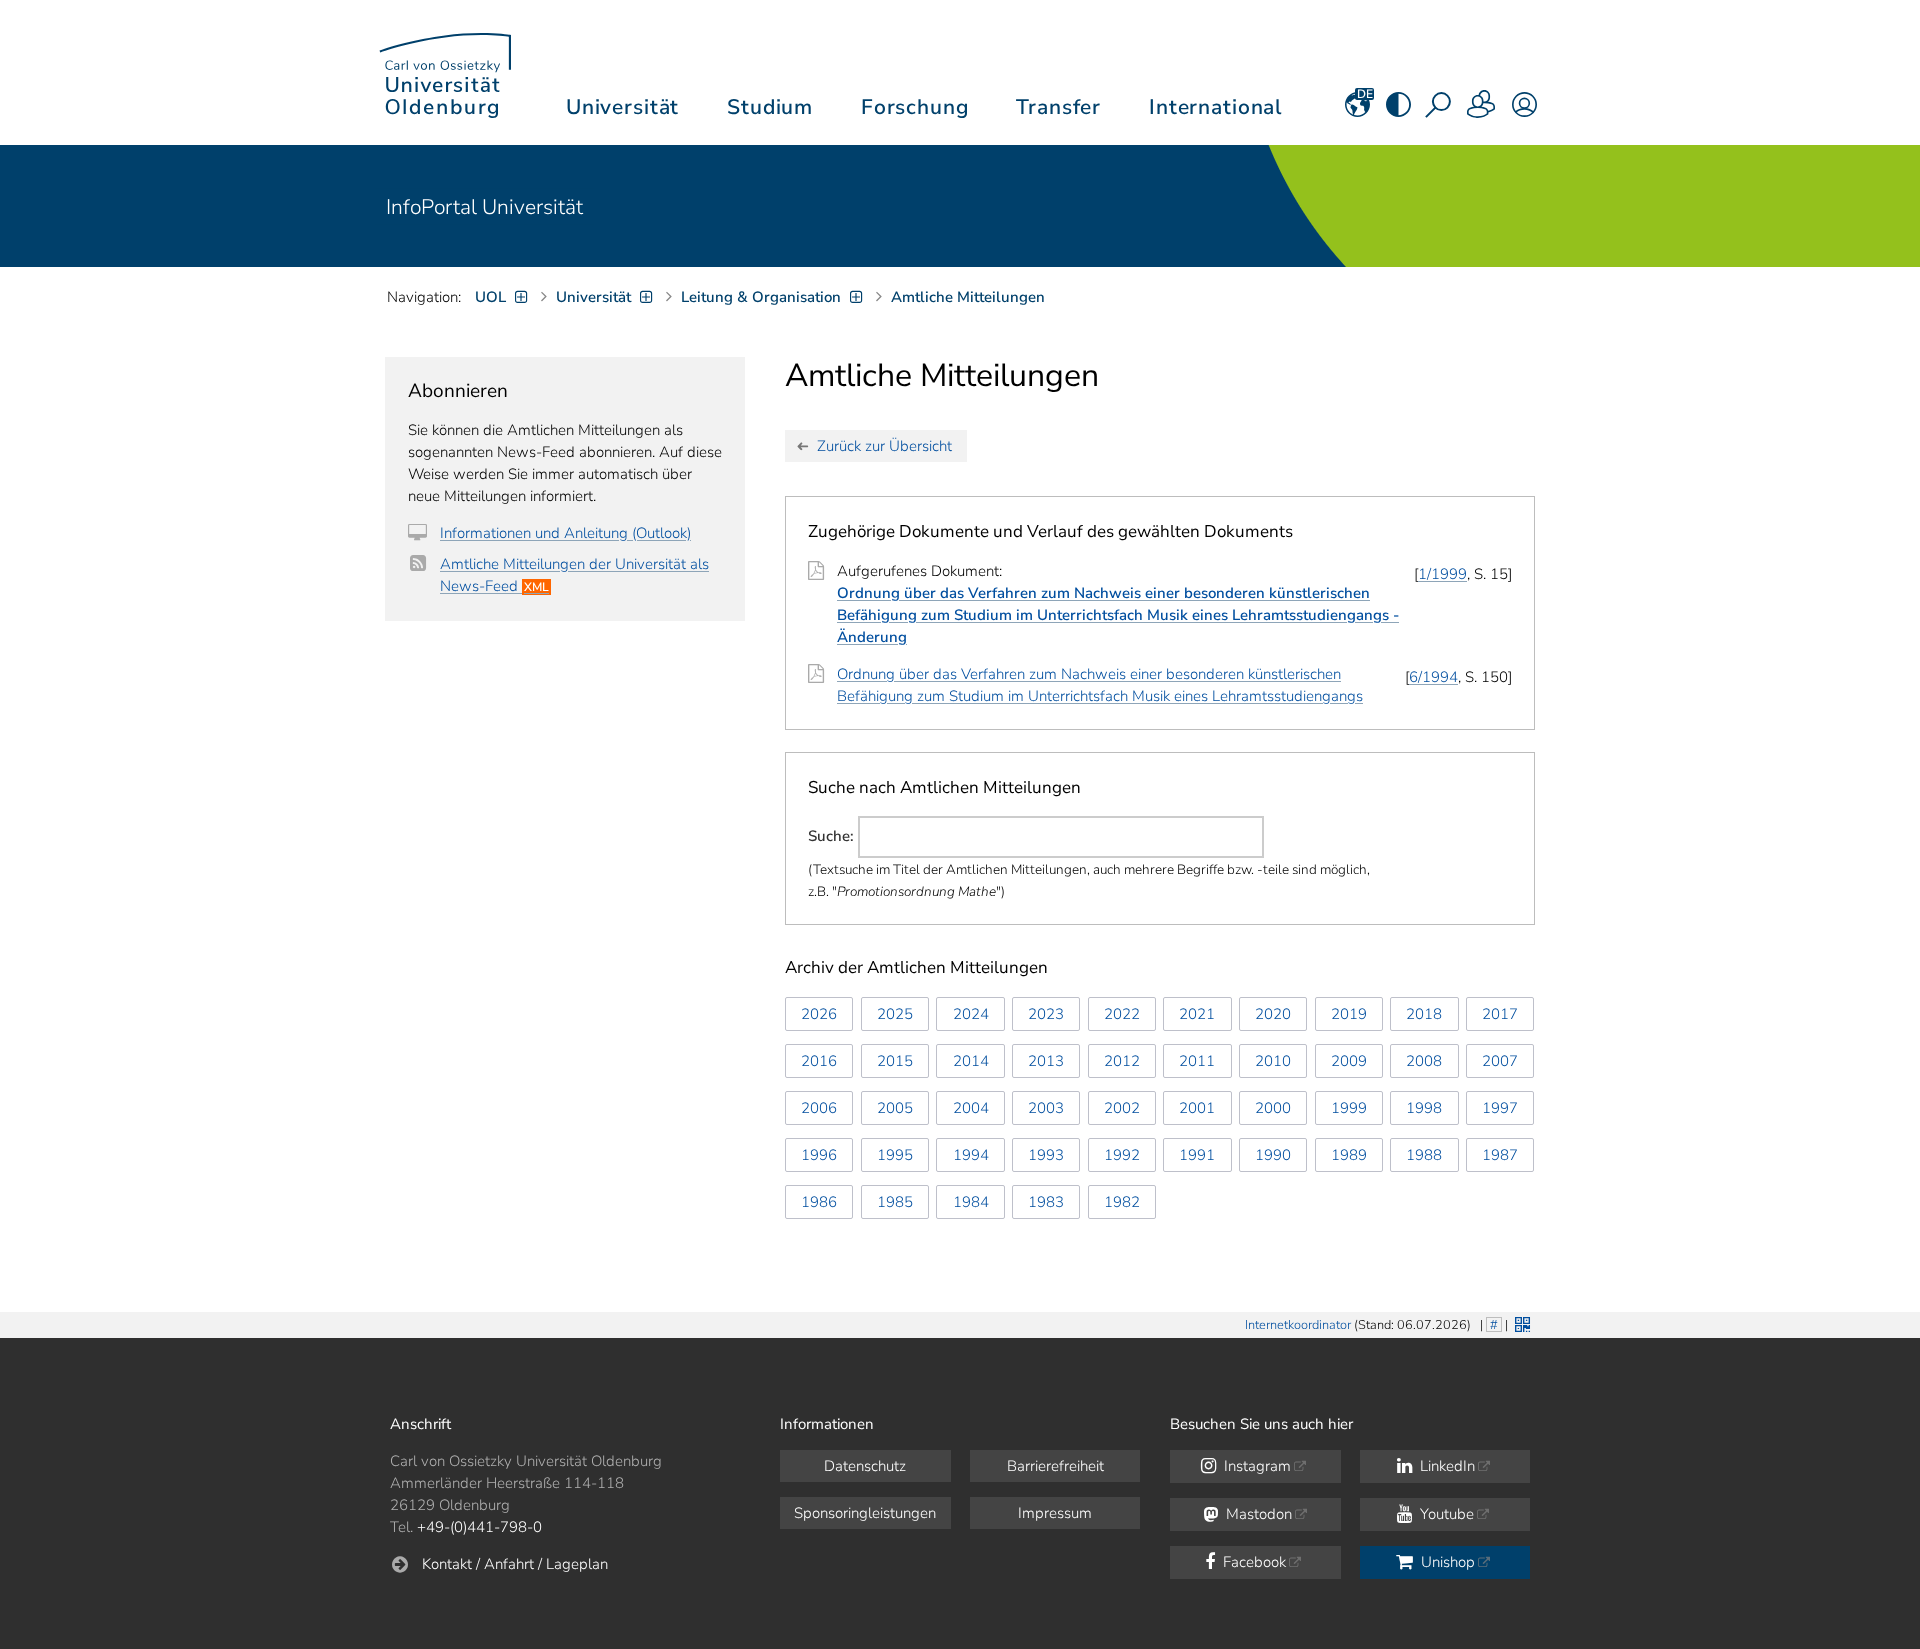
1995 (895, 1155)
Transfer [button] (1058, 107)
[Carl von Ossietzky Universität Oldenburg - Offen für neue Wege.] (445, 72)
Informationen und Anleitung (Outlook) (565, 533)
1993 (1046, 1155)
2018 (1424, 1014)
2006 (819, 1108)
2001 (1197, 1108)
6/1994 (1433, 677)
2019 (1349, 1014)
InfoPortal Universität (484, 207)
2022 (1122, 1014)
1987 (1500, 1155)
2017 (1500, 1014)
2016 (819, 1061)
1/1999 (1442, 574)
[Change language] (1357, 111)
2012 (1122, 1061)
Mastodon (1257, 1514)
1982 (1122, 1202)
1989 (1349, 1155)
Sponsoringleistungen (865, 1513)
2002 (1122, 1108)
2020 (1273, 1014)
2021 (1197, 1014)
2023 (1046, 1014)
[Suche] (1440, 111)
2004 (971, 1108)
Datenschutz (865, 1466)
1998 (1424, 1108)
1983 (1046, 1202)
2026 (819, 1014)
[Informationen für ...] (1482, 111)
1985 (895, 1202)
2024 (971, 1014)
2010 (1273, 1061)
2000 (1273, 1108)
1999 (1349, 1108)
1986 (819, 1202)
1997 (1500, 1108)
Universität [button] (622, 107)
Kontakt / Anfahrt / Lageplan (515, 1564)
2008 (1424, 1061)
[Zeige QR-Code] (1520, 1322)
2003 (1046, 1108)
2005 (895, 1108)
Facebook (1252, 1562)
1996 (819, 1155)
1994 (971, 1155)
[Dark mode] (1398, 111)
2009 (1349, 1061)
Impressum (1055, 1513)
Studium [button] (770, 107)
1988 (1424, 1155)
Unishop (1446, 1562)
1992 (1122, 1155)
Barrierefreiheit (1055, 1466)
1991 (1197, 1155)
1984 (971, 1202)
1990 (1273, 1155)
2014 (971, 1061)
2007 (1500, 1061)
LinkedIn (1445, 1466)
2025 (895, 1014)
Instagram (1255, 1466)
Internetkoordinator (1298, 1325)
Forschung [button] (915, 107)
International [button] (1215, 107)
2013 (1046, 1061)
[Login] (1524, 111)
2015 (895, 1061)
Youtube (1445, 1514)
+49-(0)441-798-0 (479, 1527)
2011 (1197, 1061)
